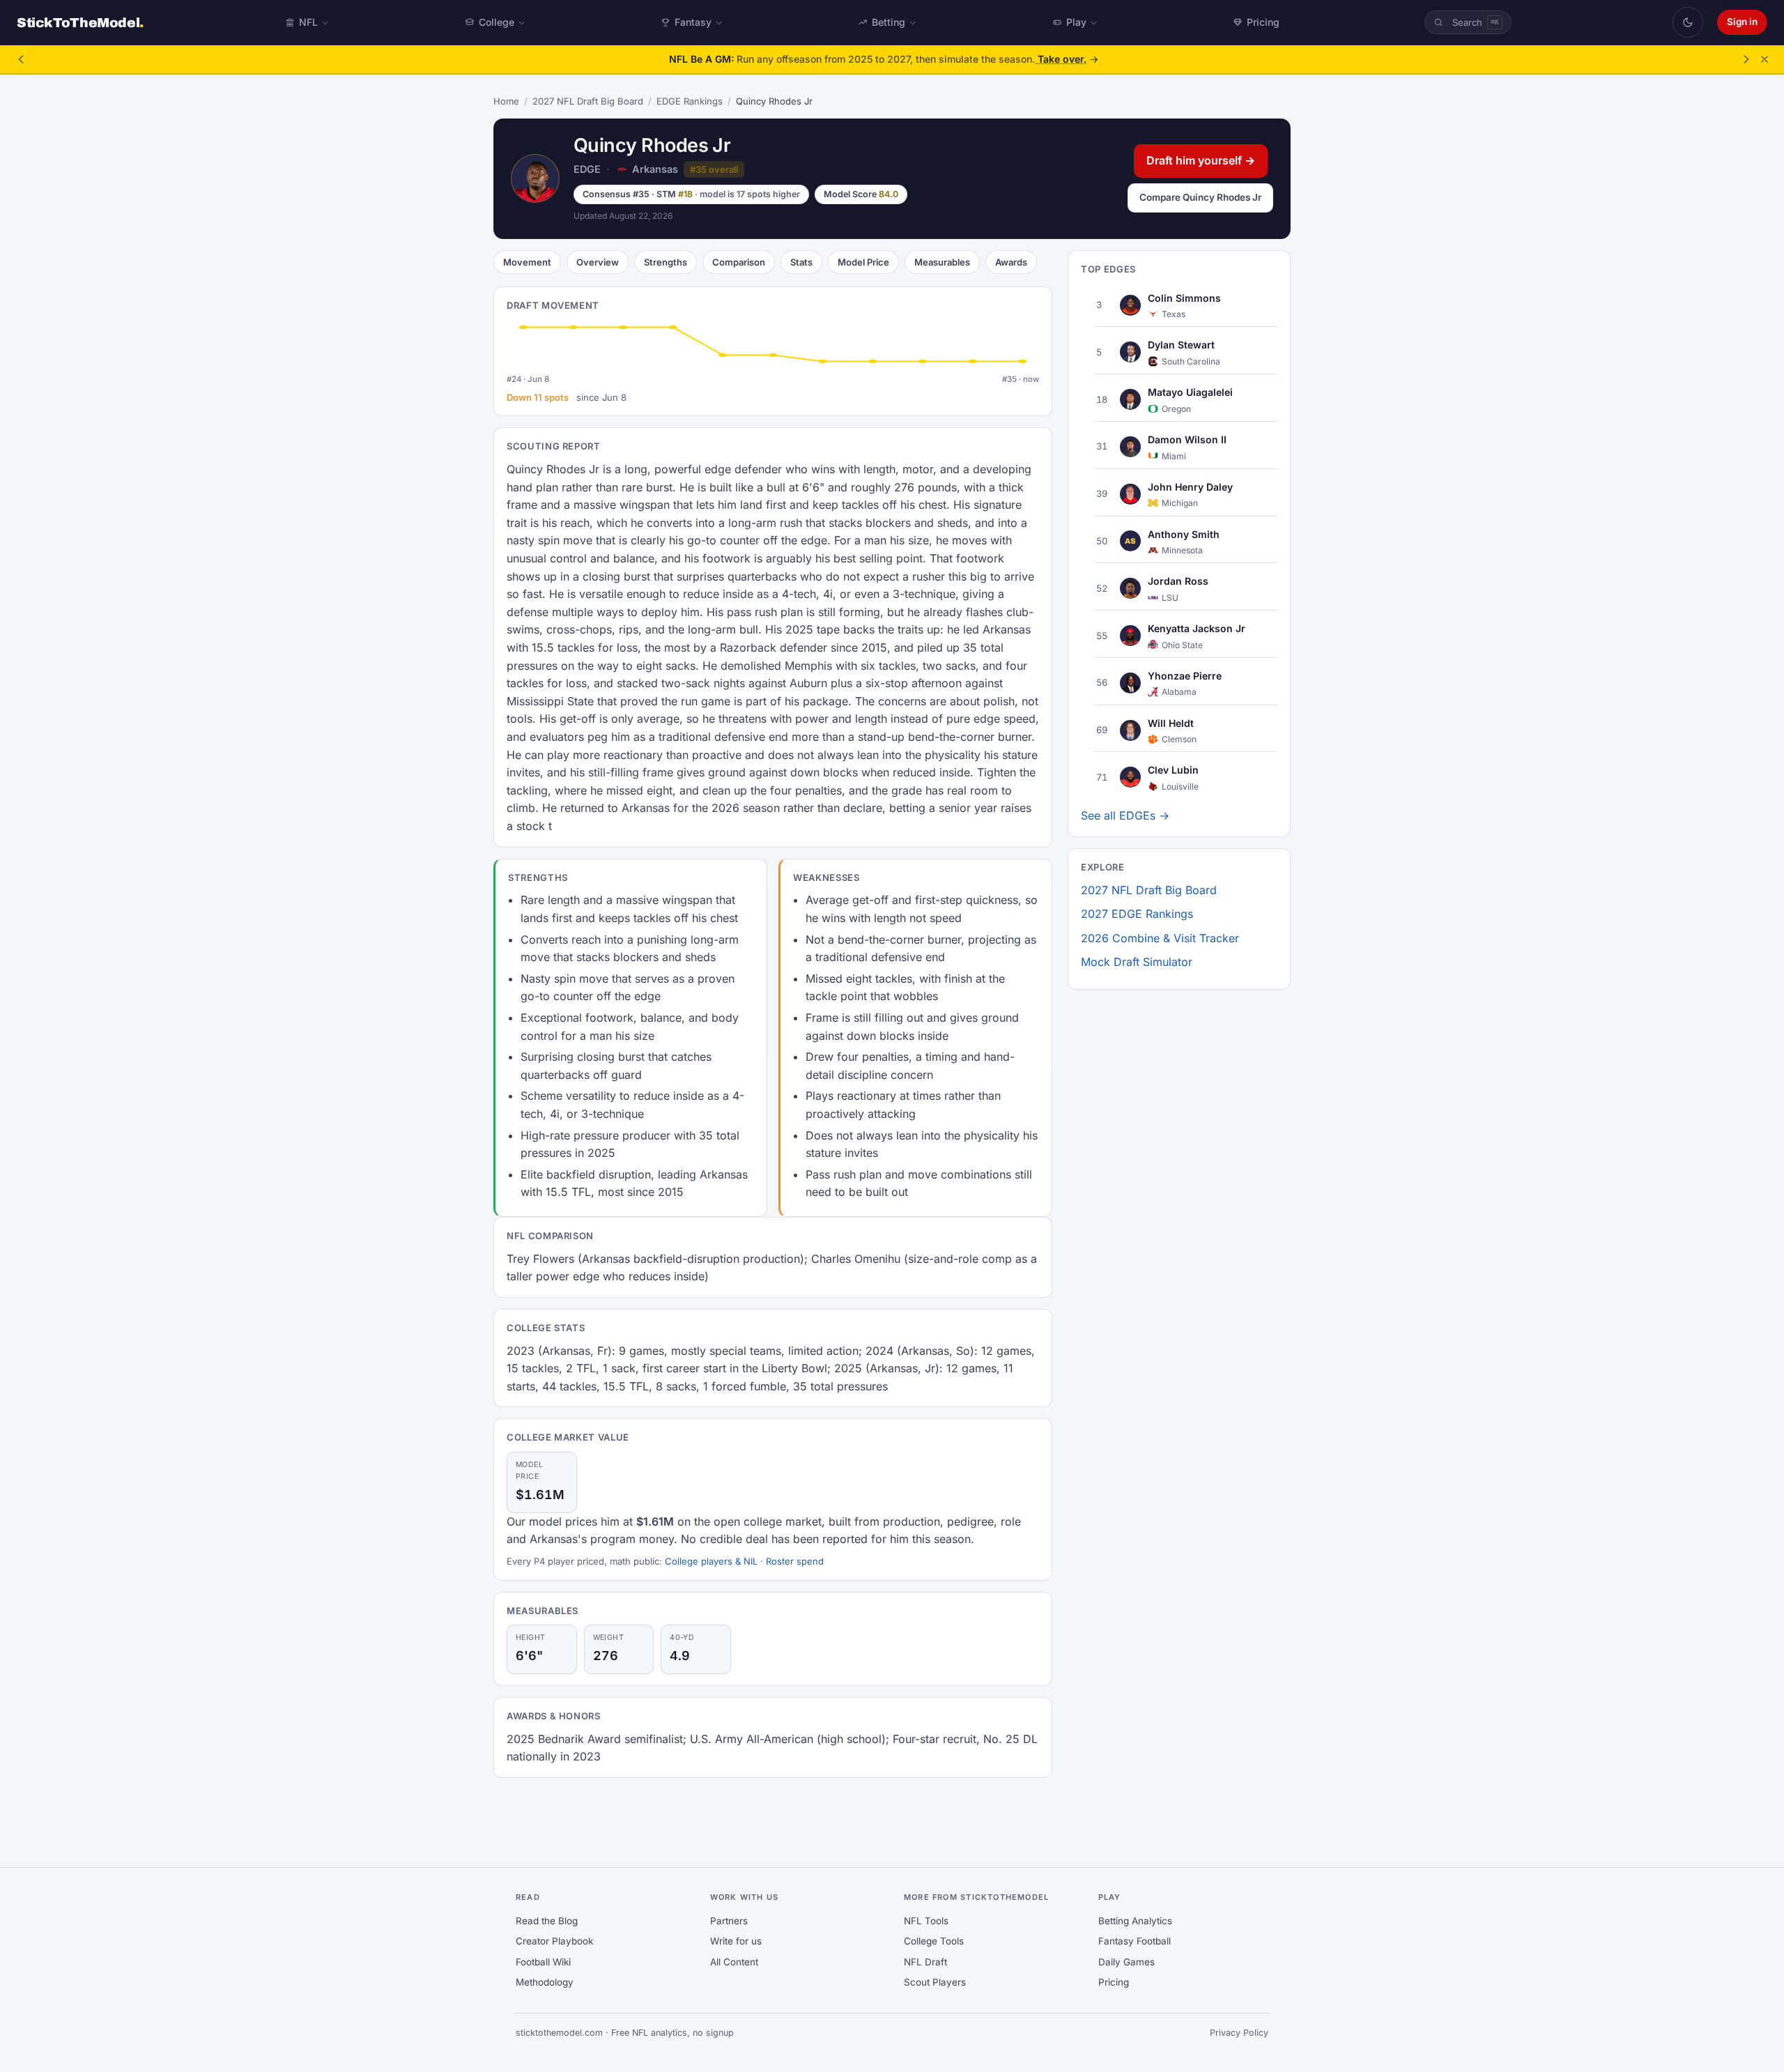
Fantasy (693, 22)
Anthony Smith (1184, 534)
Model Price (863, 262)
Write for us (736, 1941)
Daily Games (1126, 1962)
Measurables (942, 262)
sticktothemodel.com (559, 2033)
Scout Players (935, 1982)
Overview (598, 262)
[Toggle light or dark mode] (1688, 22)
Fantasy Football (1135, 1941)
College (497, 22)
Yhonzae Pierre (1185, 676)
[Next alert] (1746, 59)
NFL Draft (925, 1962)
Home (506, 101)
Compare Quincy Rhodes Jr (1200, 197)
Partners (729, 1921)
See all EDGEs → (1125, 815)
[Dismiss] (1764, 59)
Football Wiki (543, 1962)
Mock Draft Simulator (1137, 962)
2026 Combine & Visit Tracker (1160, 938)
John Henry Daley (1190, 486)
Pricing (1263, 22)
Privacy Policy (1239, 2033)
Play (1076, 22)
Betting (889, 22)
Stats (801, 262)
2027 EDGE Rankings (1137, 914)
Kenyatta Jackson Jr (1197, 628)
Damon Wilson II (1187, 439)
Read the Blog (547, 1921)
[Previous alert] (21, 59)
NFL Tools (926, 1921)
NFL (308, 22)
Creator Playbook (554, 1941)
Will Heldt (1171, 722)
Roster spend (795, 1561)
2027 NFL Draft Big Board (588, 101)
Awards (1011, 262)
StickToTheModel (80, 23)
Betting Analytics (1135, 1921)
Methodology (545, 1982)
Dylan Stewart (1181, 345)
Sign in (1742, 22)
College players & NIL (711, 1561)
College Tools (934, 1941)
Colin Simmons (1184, 297)
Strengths (666, 262)
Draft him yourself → (1201, 160)
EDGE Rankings (690, 101)
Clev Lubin (1173, 770)
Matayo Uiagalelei (1190, 392)
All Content (734, 1962)
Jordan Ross (1178, 581)
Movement (527, 262)
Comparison (739, 262)
